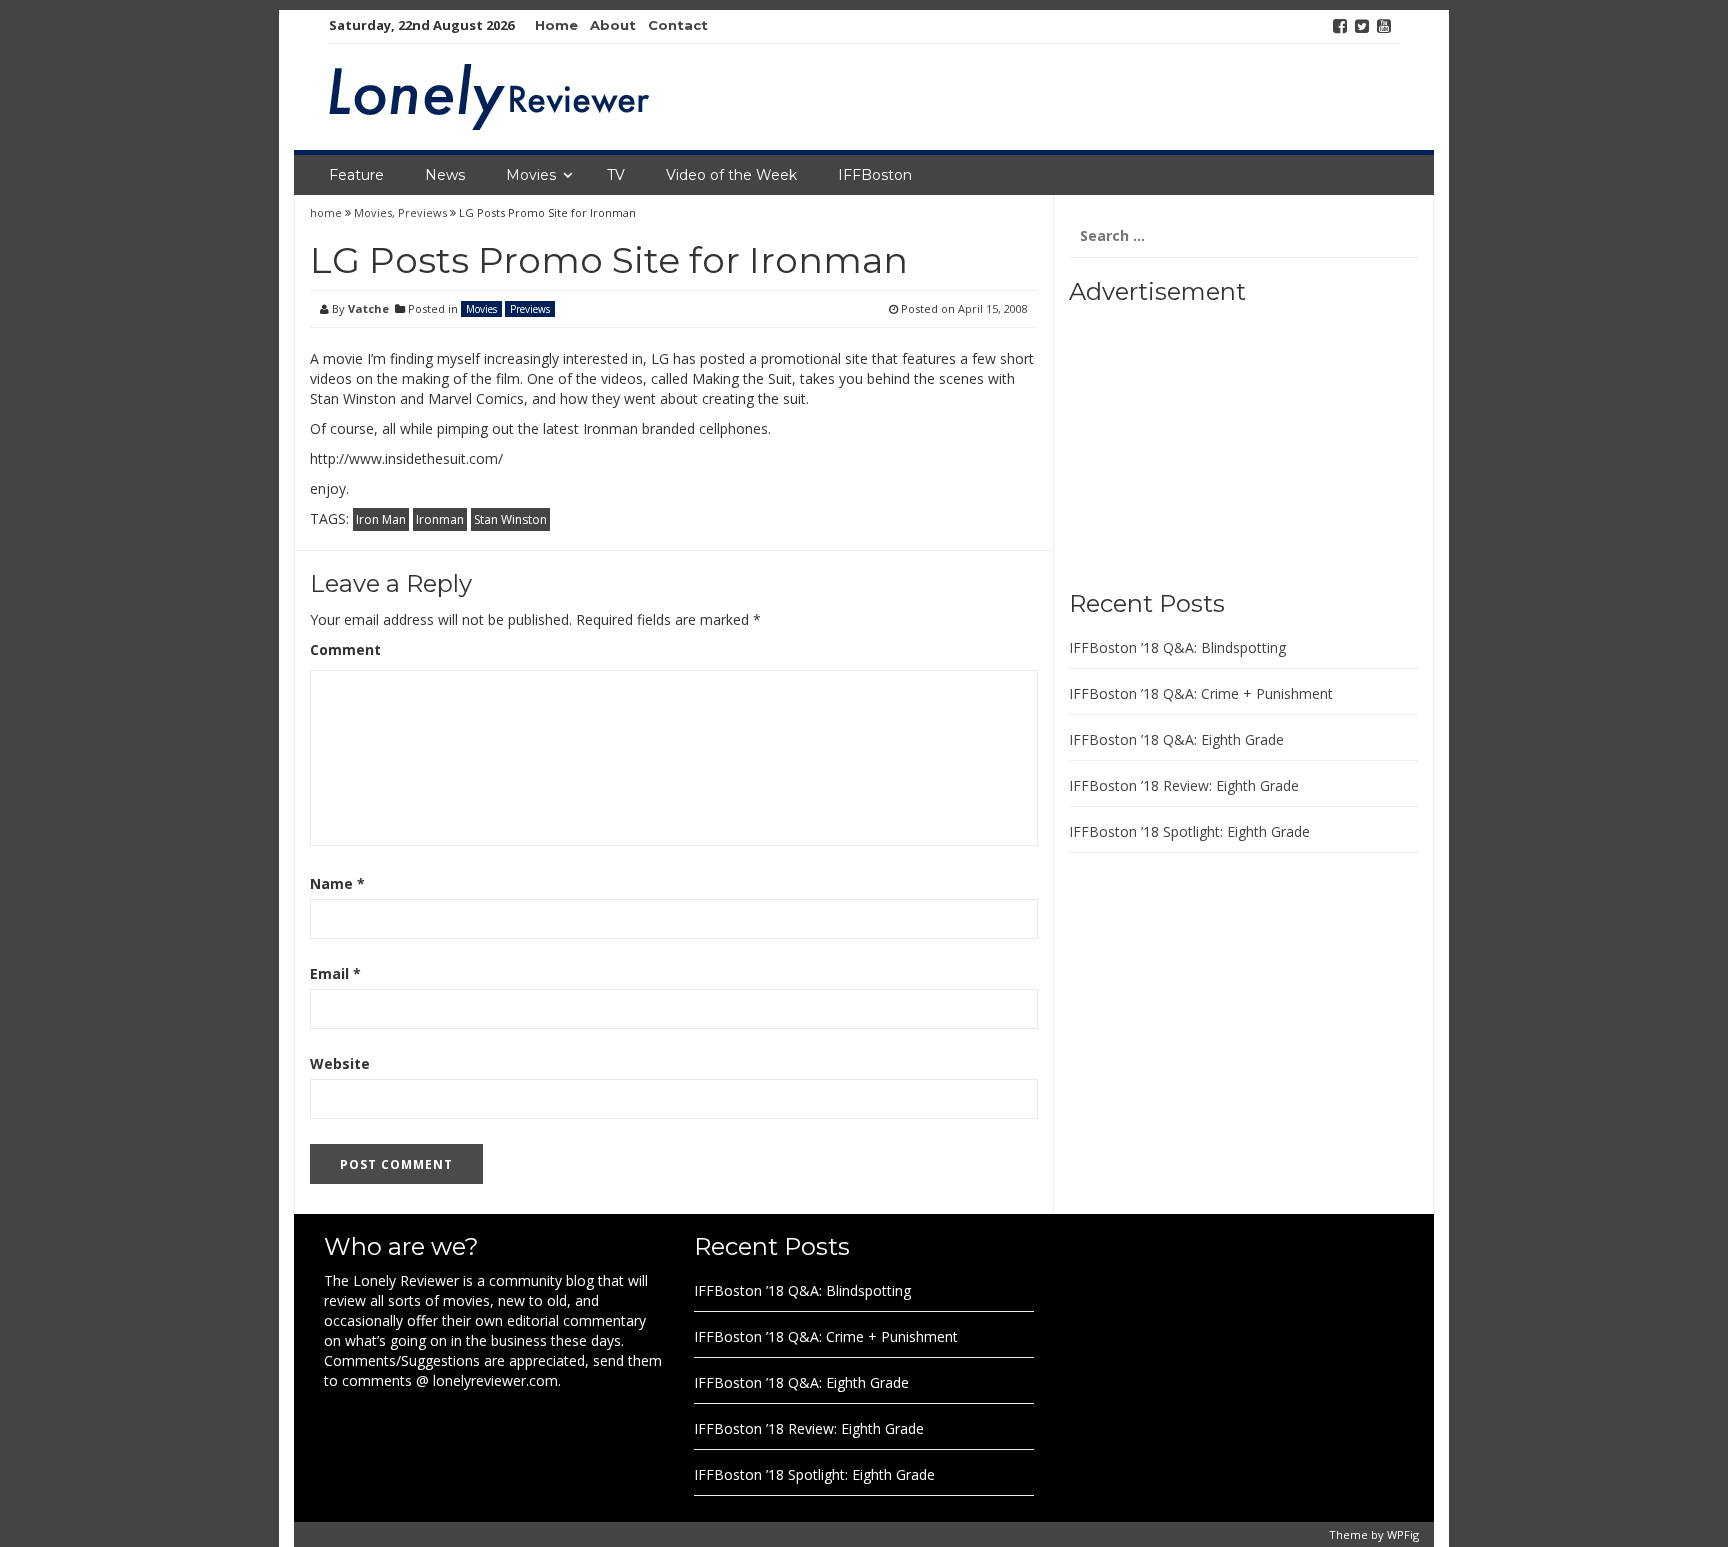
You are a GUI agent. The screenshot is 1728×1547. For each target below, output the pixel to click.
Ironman (440, 519)
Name (337, 883)
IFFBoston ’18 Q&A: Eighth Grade (1176, 739)
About (613, 25)
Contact (678, 25)
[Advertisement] (1194, 440)
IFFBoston (875, 175)
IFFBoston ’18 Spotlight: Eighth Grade (1189, 831)
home (327, 212)
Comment (345, 649)
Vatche (368, 308)
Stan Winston (510, 519)
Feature (356, 175)
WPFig (1403, 1534)
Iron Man (381, 519)
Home (556, 25)
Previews (422, 212)
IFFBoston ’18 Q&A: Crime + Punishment (1201, 693)
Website (340, 1063)
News (445, 175)
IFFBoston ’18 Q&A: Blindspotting (1177, 647)
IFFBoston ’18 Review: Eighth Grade (1184, 785)
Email (335, 973)
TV (616, 175)
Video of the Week (731, 175)
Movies (531, 175)
